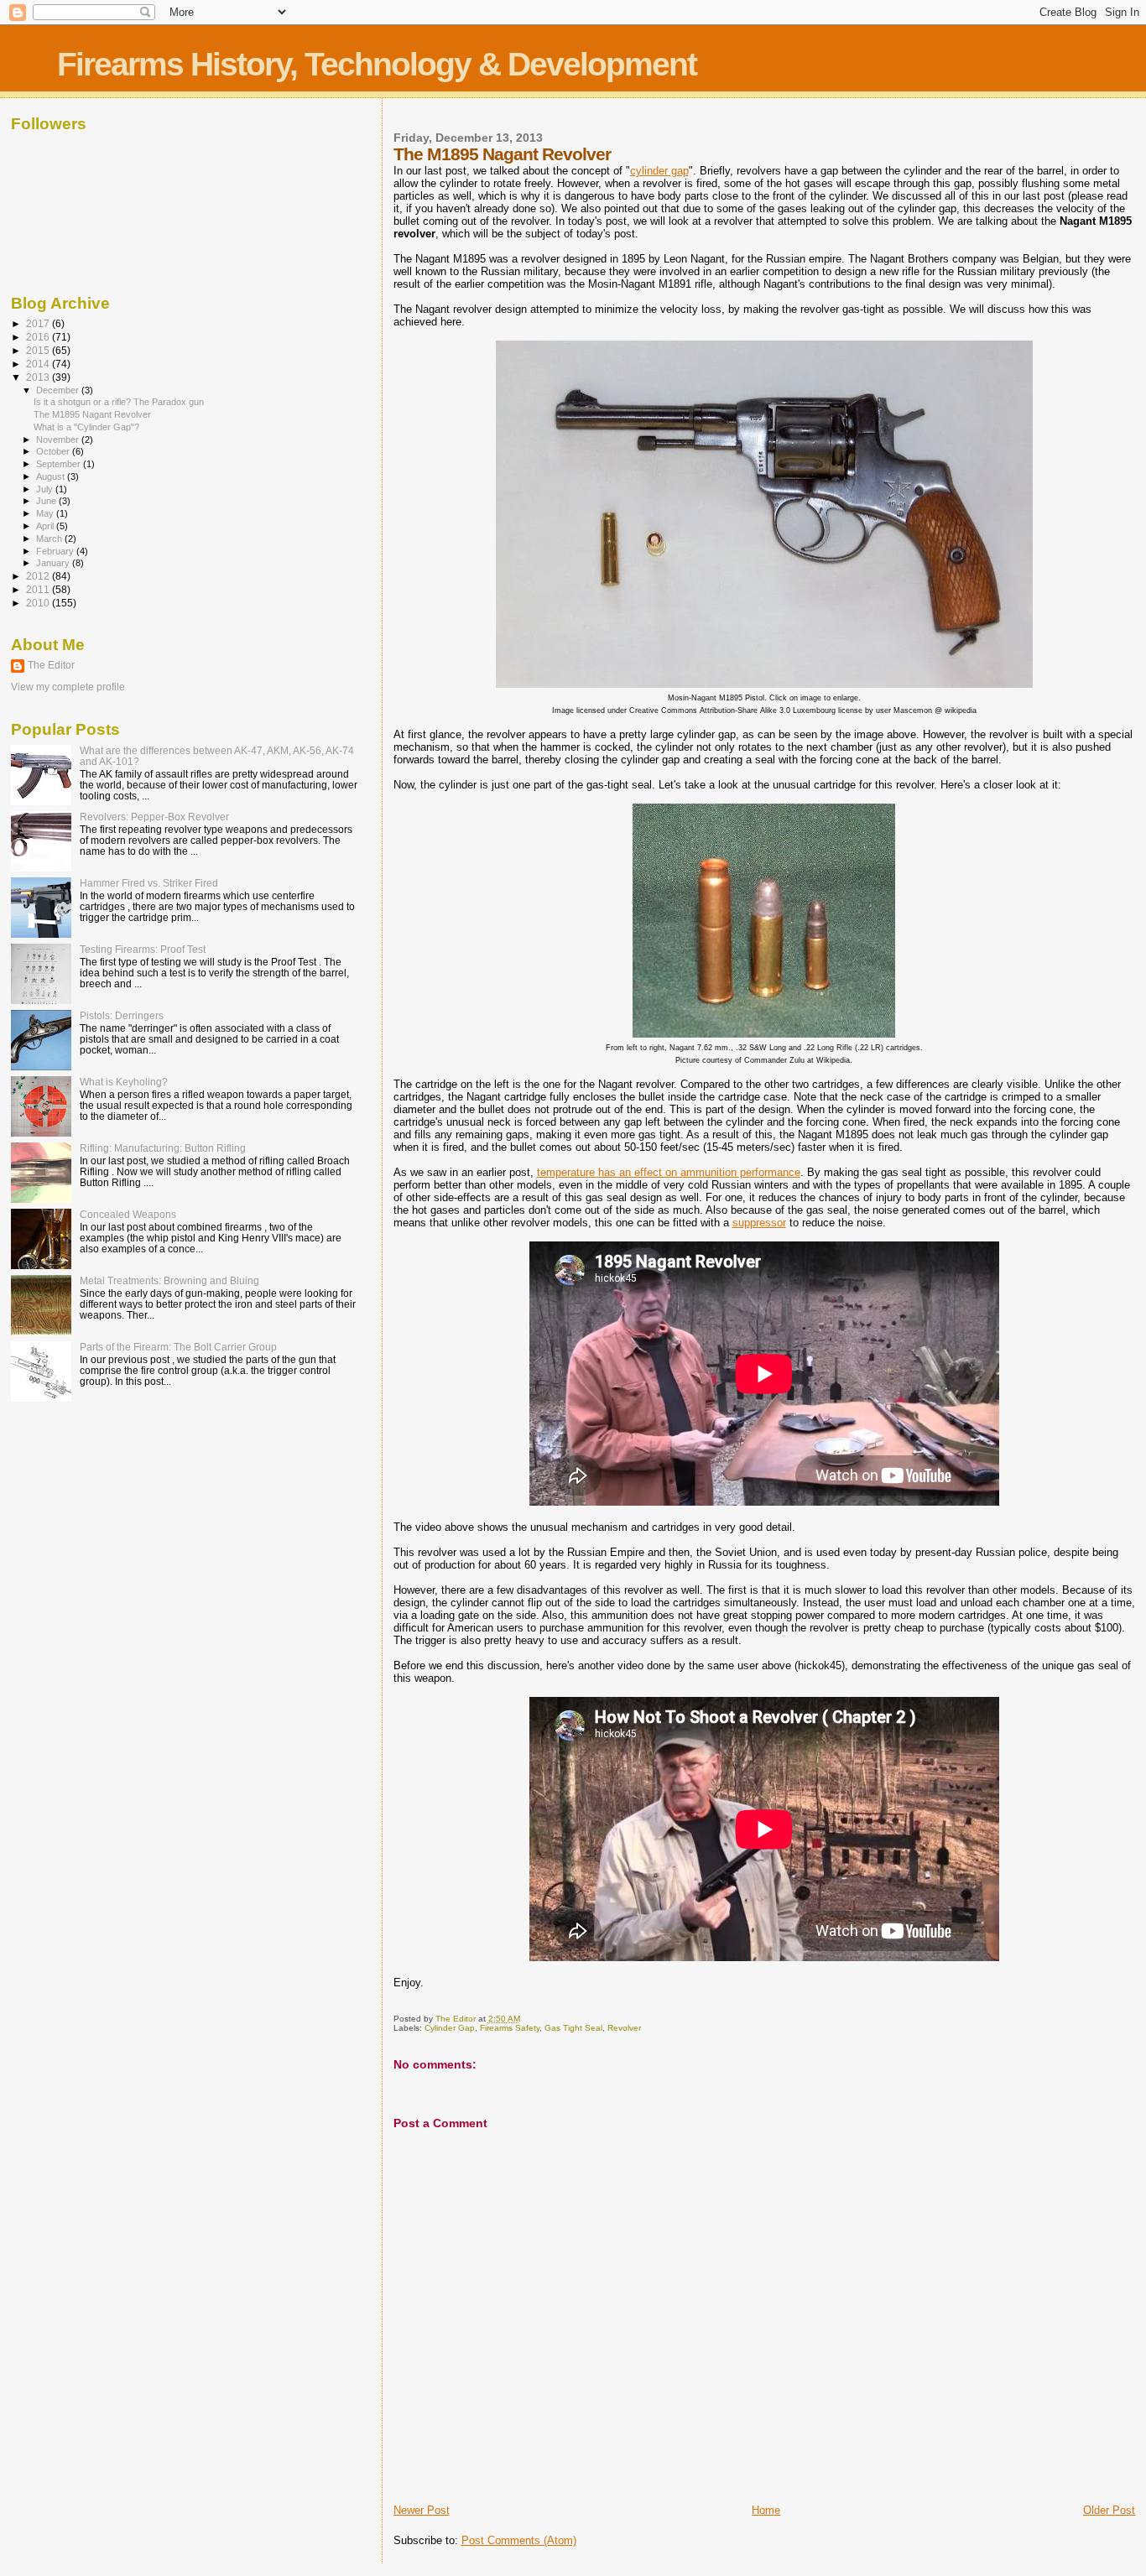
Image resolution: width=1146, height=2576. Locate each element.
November (59, 440)
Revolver (624, 2028)
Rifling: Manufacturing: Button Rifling (163, 1148)
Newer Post (422, 2510)
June (47, 501)
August (52, 476)
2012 (39, 576)
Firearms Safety (510, 2028)
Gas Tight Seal (573, 2028)
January (54, 563)
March (50, 539)
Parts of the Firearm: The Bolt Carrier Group (178, 1347)
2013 (39, 377)
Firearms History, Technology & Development (377, 64)
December (59, 390)
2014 (39, 364)
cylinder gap (659, 171)
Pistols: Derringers (122, 1015)
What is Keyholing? (124, 1082)
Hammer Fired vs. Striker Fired (149, 883)
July (46, 489)
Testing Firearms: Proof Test (143, 949)
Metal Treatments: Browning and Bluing (169, 1280)
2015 (39, 350)
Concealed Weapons (128, 1214)
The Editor (51, 665)
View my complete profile (68, 687)
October (54, 451)
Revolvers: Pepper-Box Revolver (154, 817)
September (60, 464)
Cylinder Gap (450, 2028)
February (56, 551)
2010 (39, 603)
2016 (39, 337)
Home (766, 2510)
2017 (39, 323)
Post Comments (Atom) (519, 2540)
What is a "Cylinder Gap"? (86, 427)
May (46, 513)
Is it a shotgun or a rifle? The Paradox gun (119, 402)
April (46, 526)
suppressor (759, 1223)
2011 (39, 589)
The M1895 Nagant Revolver (92, 414)
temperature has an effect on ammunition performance (669, 1172)
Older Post (1109, 2510)
